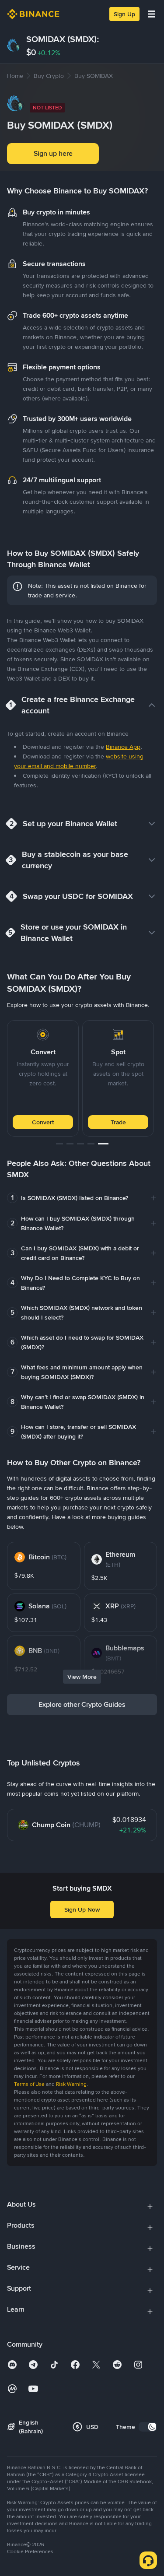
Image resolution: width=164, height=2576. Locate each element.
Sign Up (124, 14)
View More (82, 1677)
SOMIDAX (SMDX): (63, 39)
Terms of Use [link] (29, 2084)
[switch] (148, 2427)
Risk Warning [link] (71, 2084)
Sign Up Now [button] (82, 1909)
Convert (43, 1122)
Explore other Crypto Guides (82, 1704)
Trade (118, 1122)
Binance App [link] (123, 747)
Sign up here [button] (53, 153)
